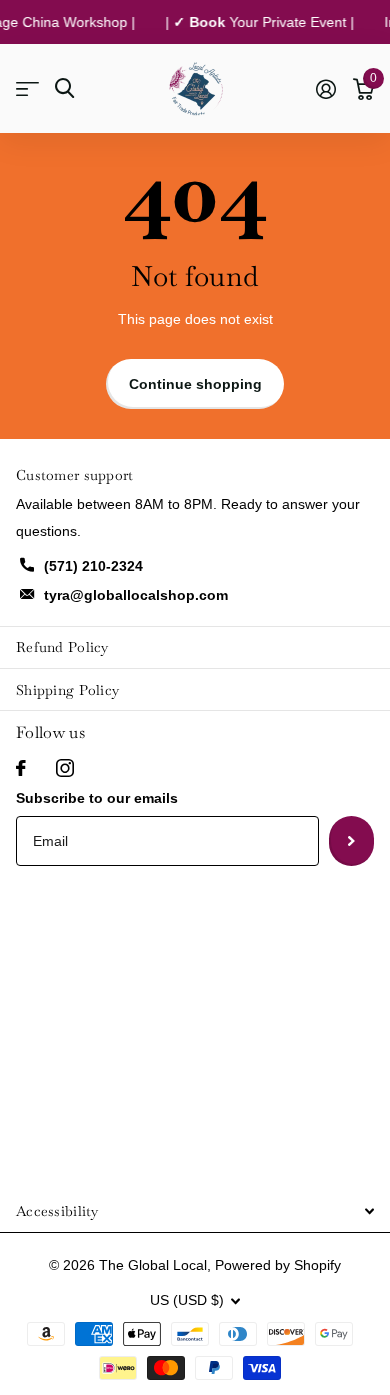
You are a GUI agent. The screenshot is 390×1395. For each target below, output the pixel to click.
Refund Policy (62, 647)
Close (195, 1210)
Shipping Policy (67, 690)
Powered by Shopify (278, 1265)
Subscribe (351, 841)
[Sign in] (325, 89)
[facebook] (21, 768)
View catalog (27, 88)
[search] (64, 88)
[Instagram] (65, 768)
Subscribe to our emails (97, 798)
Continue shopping (195, 384)
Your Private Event (263, 22)
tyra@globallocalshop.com (136, 595)
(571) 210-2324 (93, 566)
